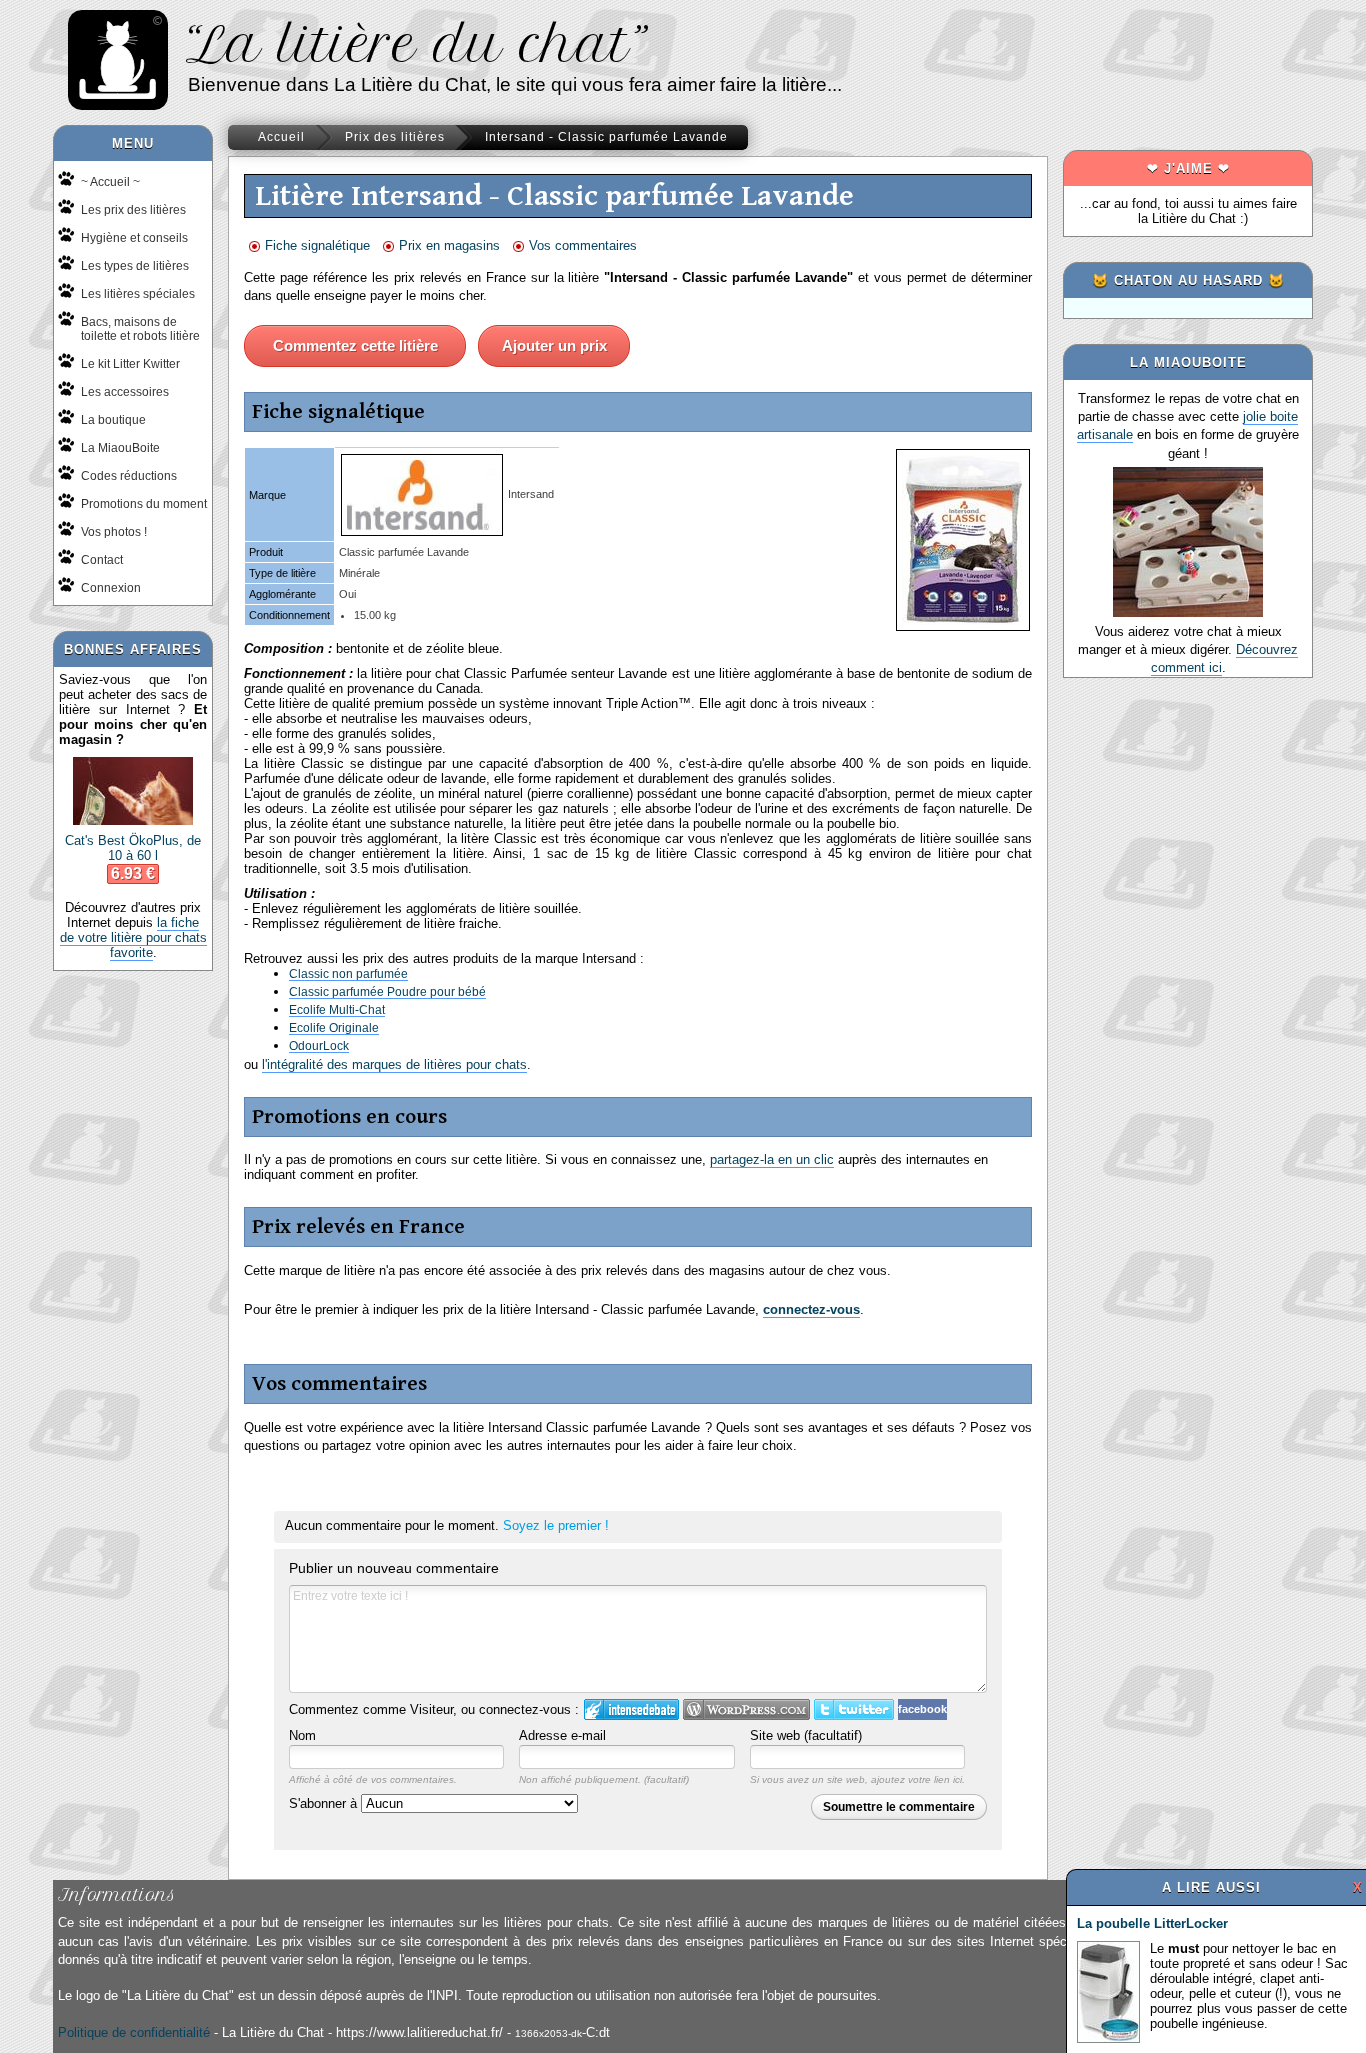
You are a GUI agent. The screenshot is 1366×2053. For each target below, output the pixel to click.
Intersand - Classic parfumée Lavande (606, 137)
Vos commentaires (583, 245)
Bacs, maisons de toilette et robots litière (140, 329)
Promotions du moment (144, 504)
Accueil (281, 137)
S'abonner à (325, 1803)
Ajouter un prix (554, 345)
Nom (302, 1735)
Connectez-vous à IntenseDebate (631, 1709)
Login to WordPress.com (746, 1709)
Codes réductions (129, 476)
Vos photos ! (114, 532)
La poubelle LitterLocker (1152, 1923)
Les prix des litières (133, 210)
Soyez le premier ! (556, 1525)
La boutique (113, 420)
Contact (102, 560)
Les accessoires (125, 392)
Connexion (111, 588)
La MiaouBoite (120, 448)
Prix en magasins (449, 245)
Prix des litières (395, 137)
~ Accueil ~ (110, 182)
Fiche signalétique (317, 245)
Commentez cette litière (355, 345)
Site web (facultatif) (806, 1735)
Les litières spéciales (138, 294)
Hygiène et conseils (134, 238)
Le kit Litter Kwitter (130, 364)
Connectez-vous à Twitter (854, 1709)
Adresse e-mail (562, 1735)
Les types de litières (135, 266)
